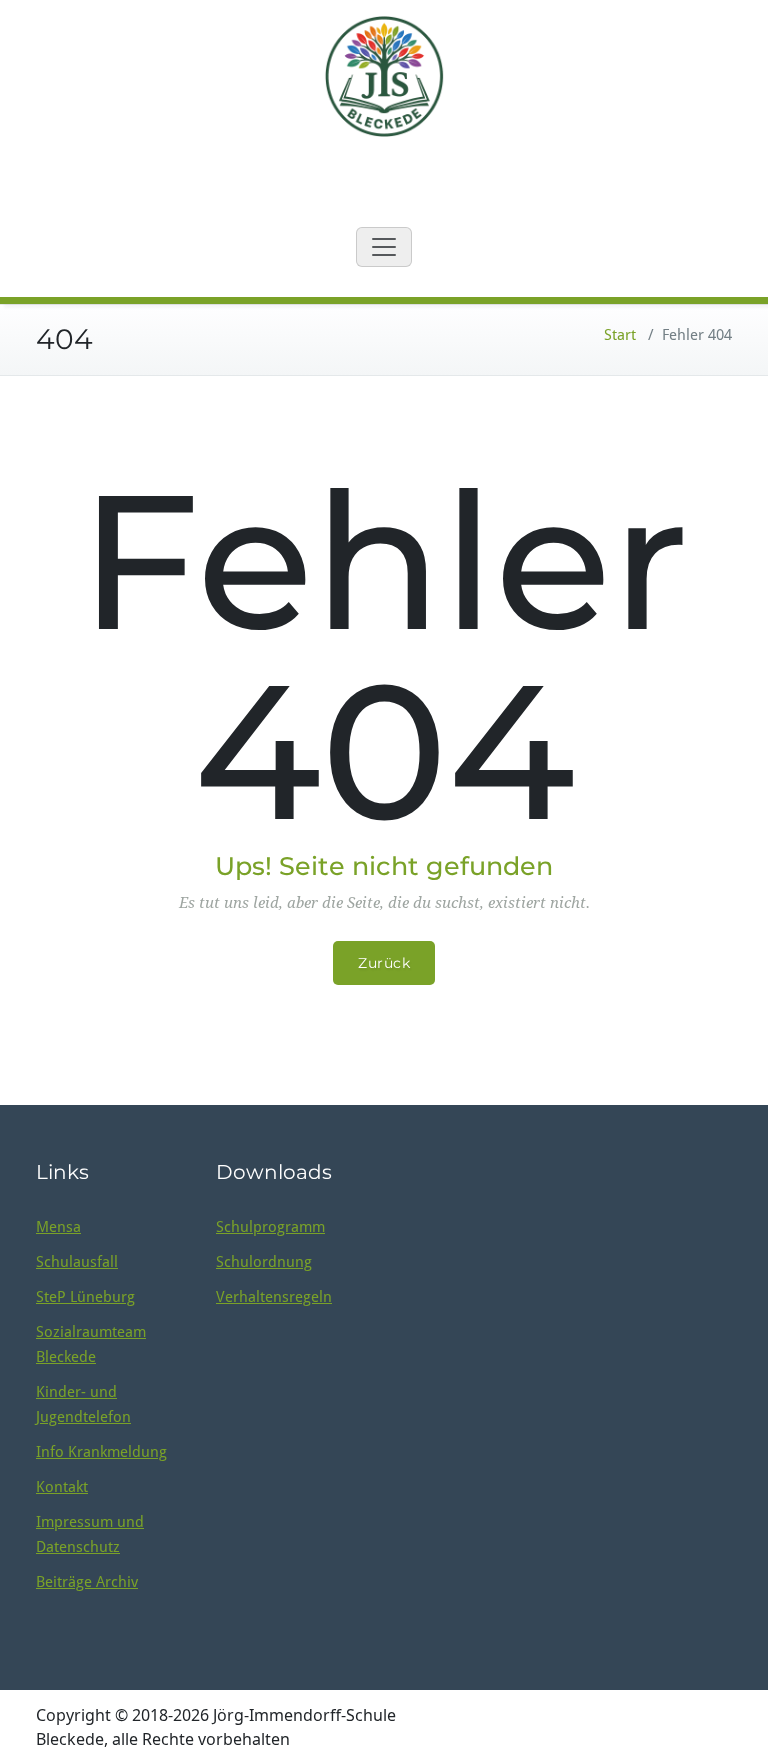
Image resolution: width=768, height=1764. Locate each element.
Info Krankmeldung (101, 1452)
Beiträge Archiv (87, 1582)
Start (620, 335)
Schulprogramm (270, 1227)
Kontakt (62, 1487)
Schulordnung (264, 1262)
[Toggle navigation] (384, 247)
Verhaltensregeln (274, 1297)
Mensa (58, 1227)
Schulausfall (77, 1262)
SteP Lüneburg (85, 1297)
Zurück (384, 963)
